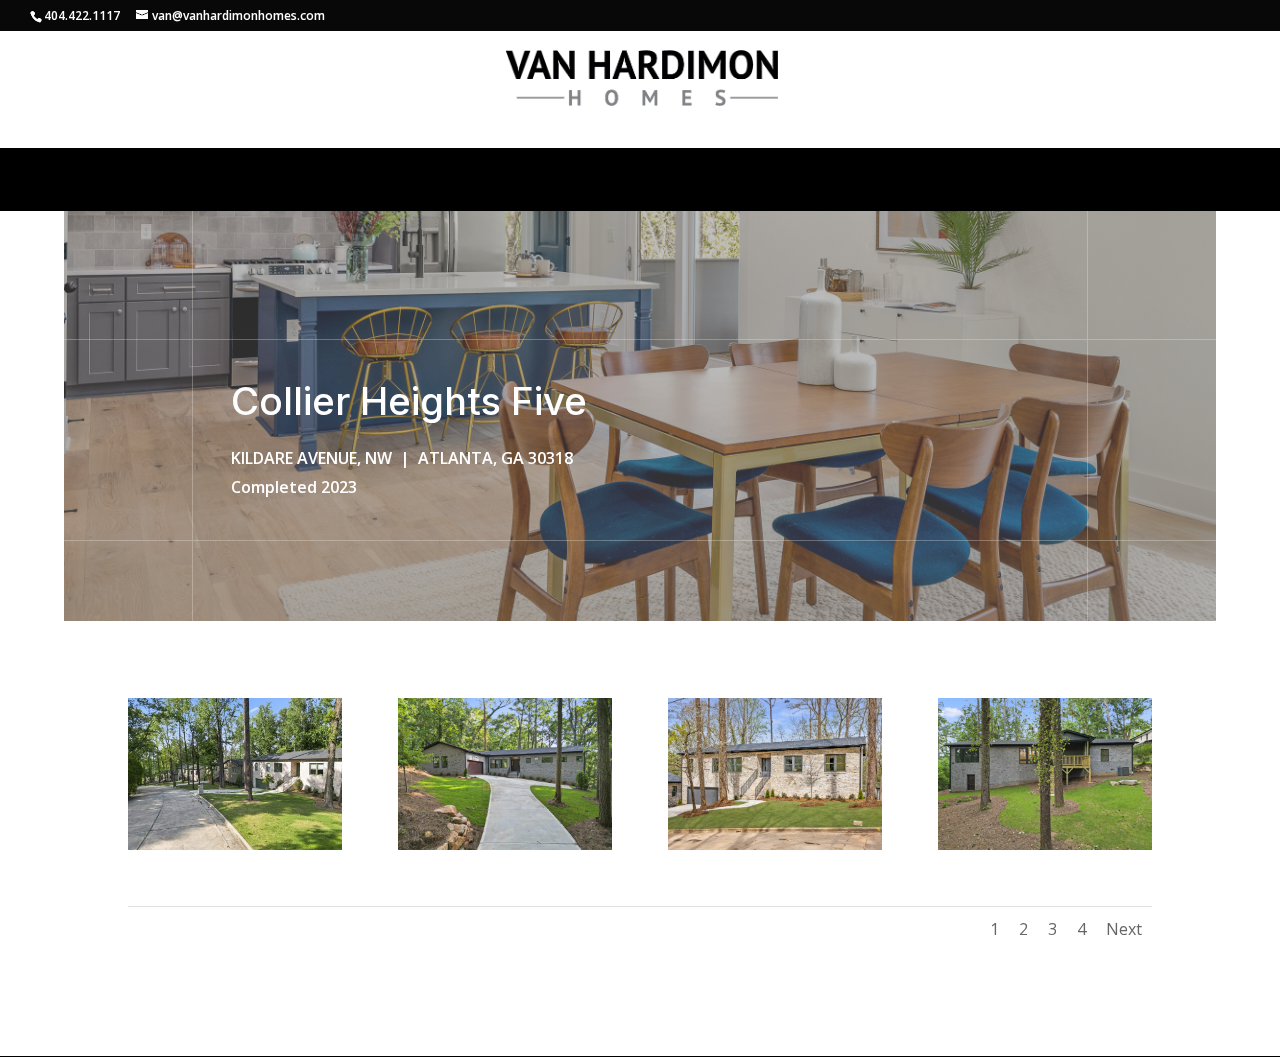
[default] (235, 849)
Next (1124, 929)
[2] (775, 849)
